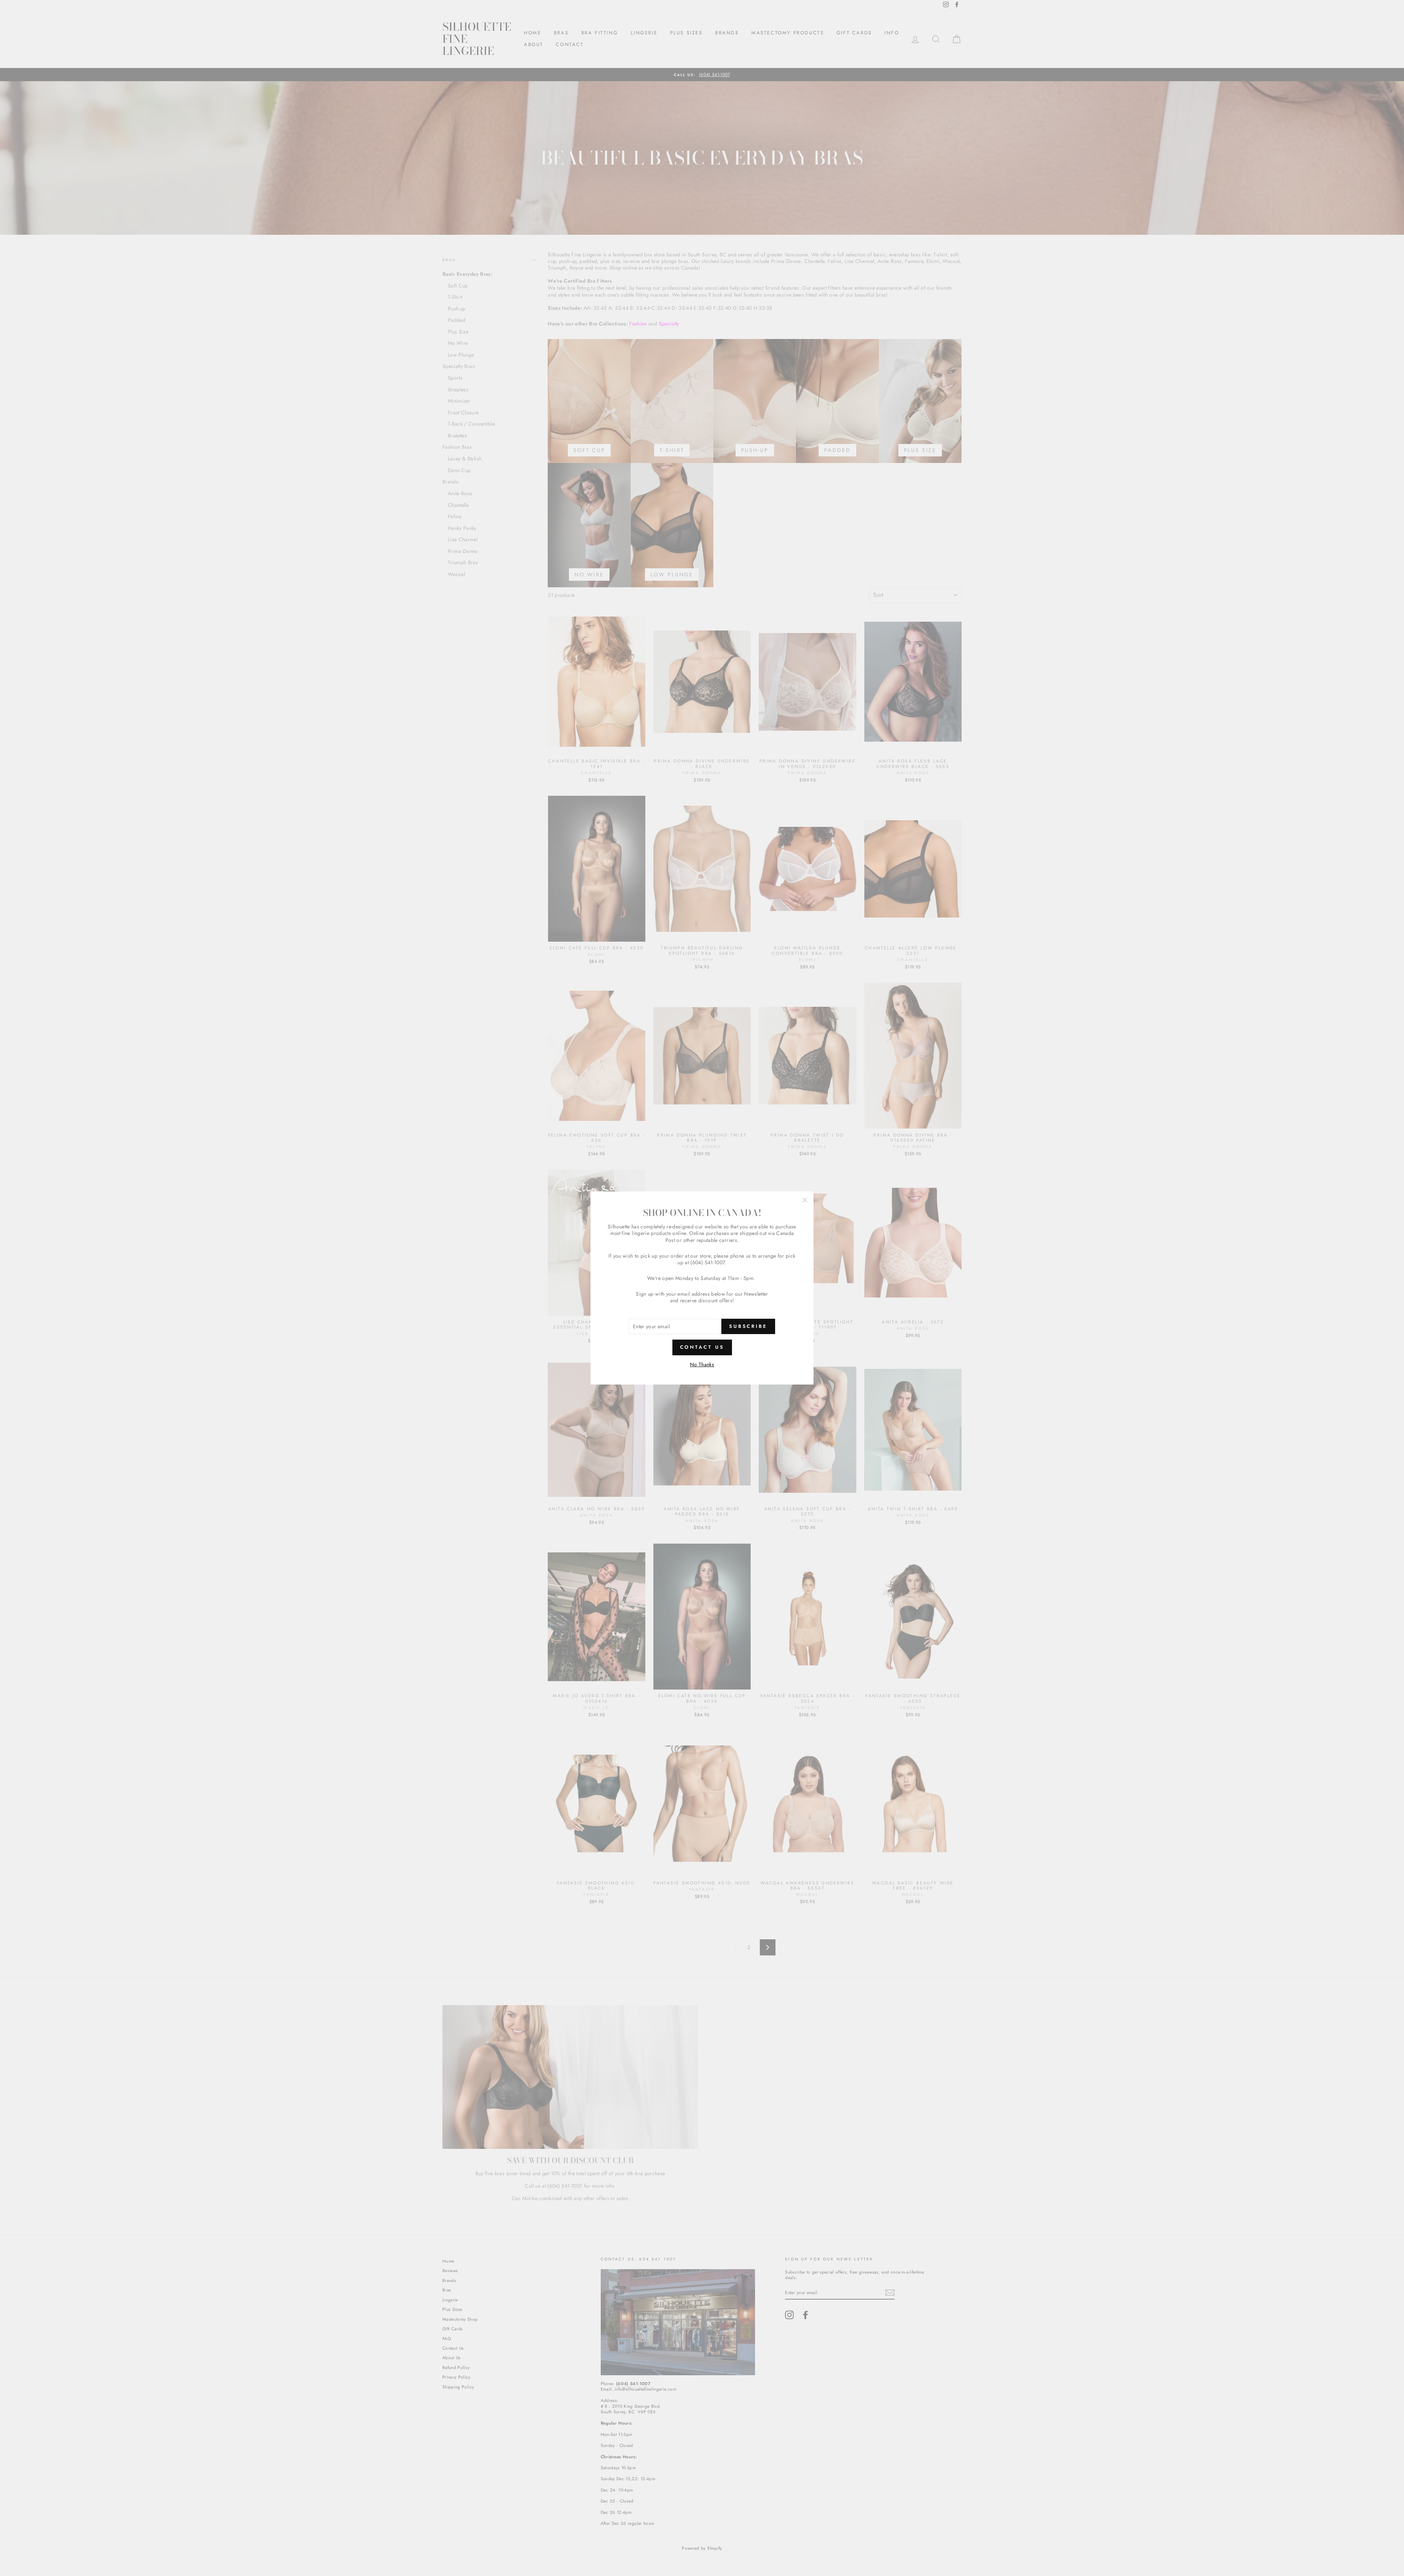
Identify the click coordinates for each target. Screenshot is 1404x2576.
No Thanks (702, 1364)
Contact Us (702, 1347)
